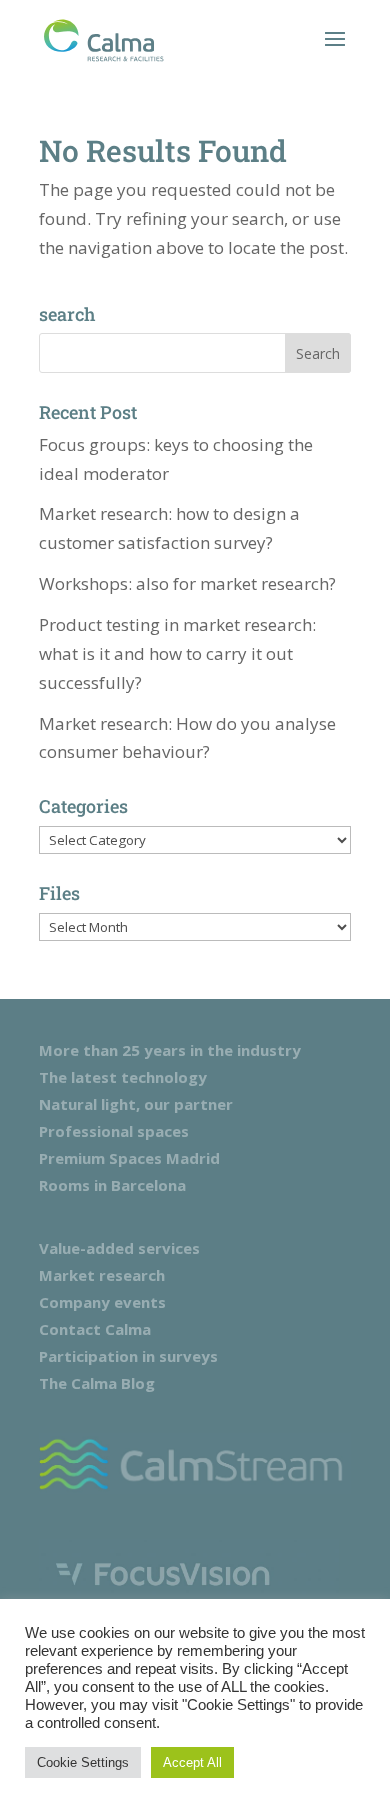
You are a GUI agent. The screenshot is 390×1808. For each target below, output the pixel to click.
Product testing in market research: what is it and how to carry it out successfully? (177, 653)
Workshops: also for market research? (187, 583)
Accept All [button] (192, 1762)
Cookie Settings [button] (83, 1762)
